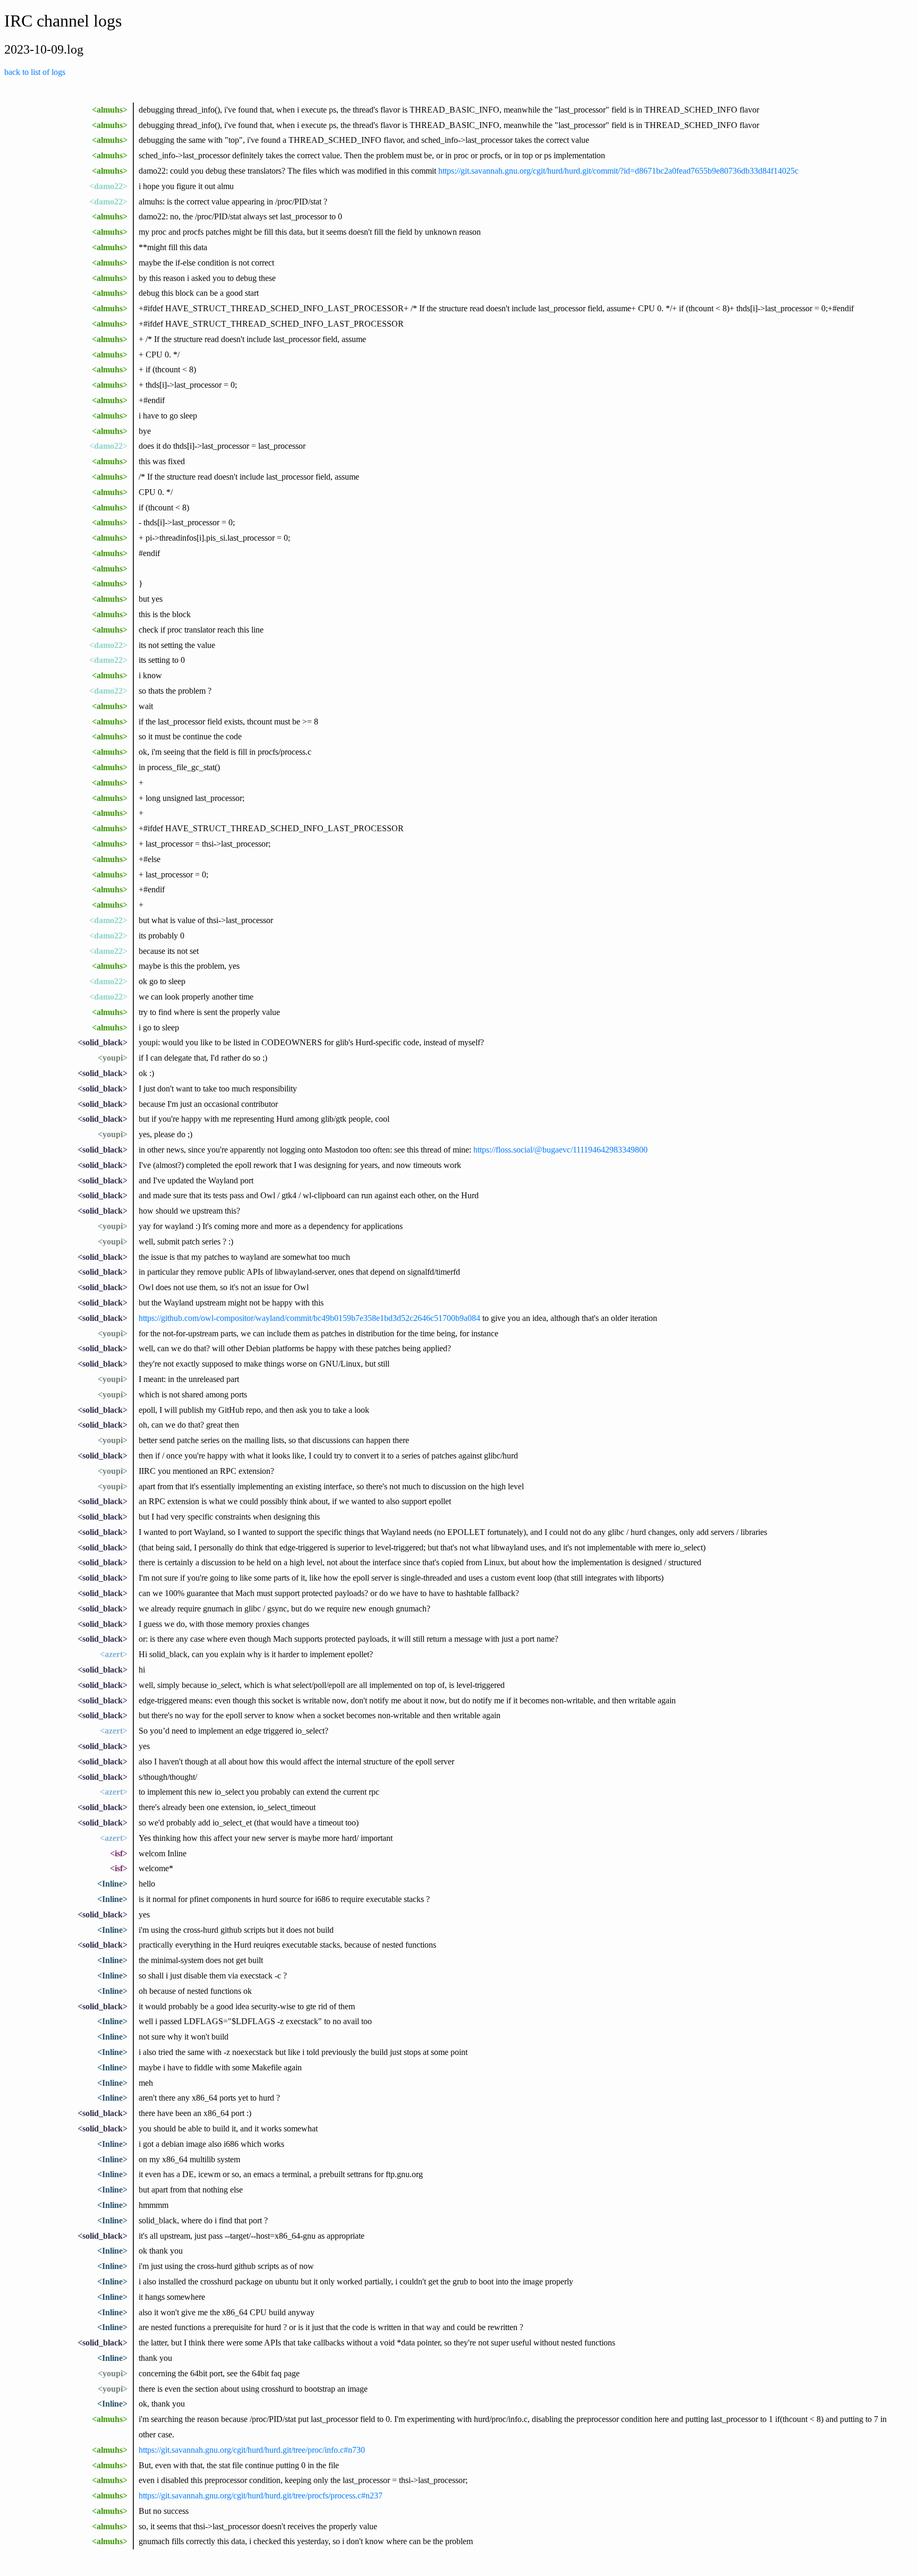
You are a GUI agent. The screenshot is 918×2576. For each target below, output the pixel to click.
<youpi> (113, 1058)
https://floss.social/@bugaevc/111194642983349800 (560, 1150)
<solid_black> (103, 1042)
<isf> (119, 1853)
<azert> (114, 1654)
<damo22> (108, 186)
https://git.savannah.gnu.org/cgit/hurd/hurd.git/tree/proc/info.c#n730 (252, 2450)
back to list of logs (35, 72)
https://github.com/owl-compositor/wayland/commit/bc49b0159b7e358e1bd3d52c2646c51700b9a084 (309, 1318)
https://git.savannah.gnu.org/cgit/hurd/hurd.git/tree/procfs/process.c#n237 (261, 2496)
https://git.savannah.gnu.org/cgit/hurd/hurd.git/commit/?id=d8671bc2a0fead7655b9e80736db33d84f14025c (618, 171)
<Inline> (112, 1884)
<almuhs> (110, 110)
